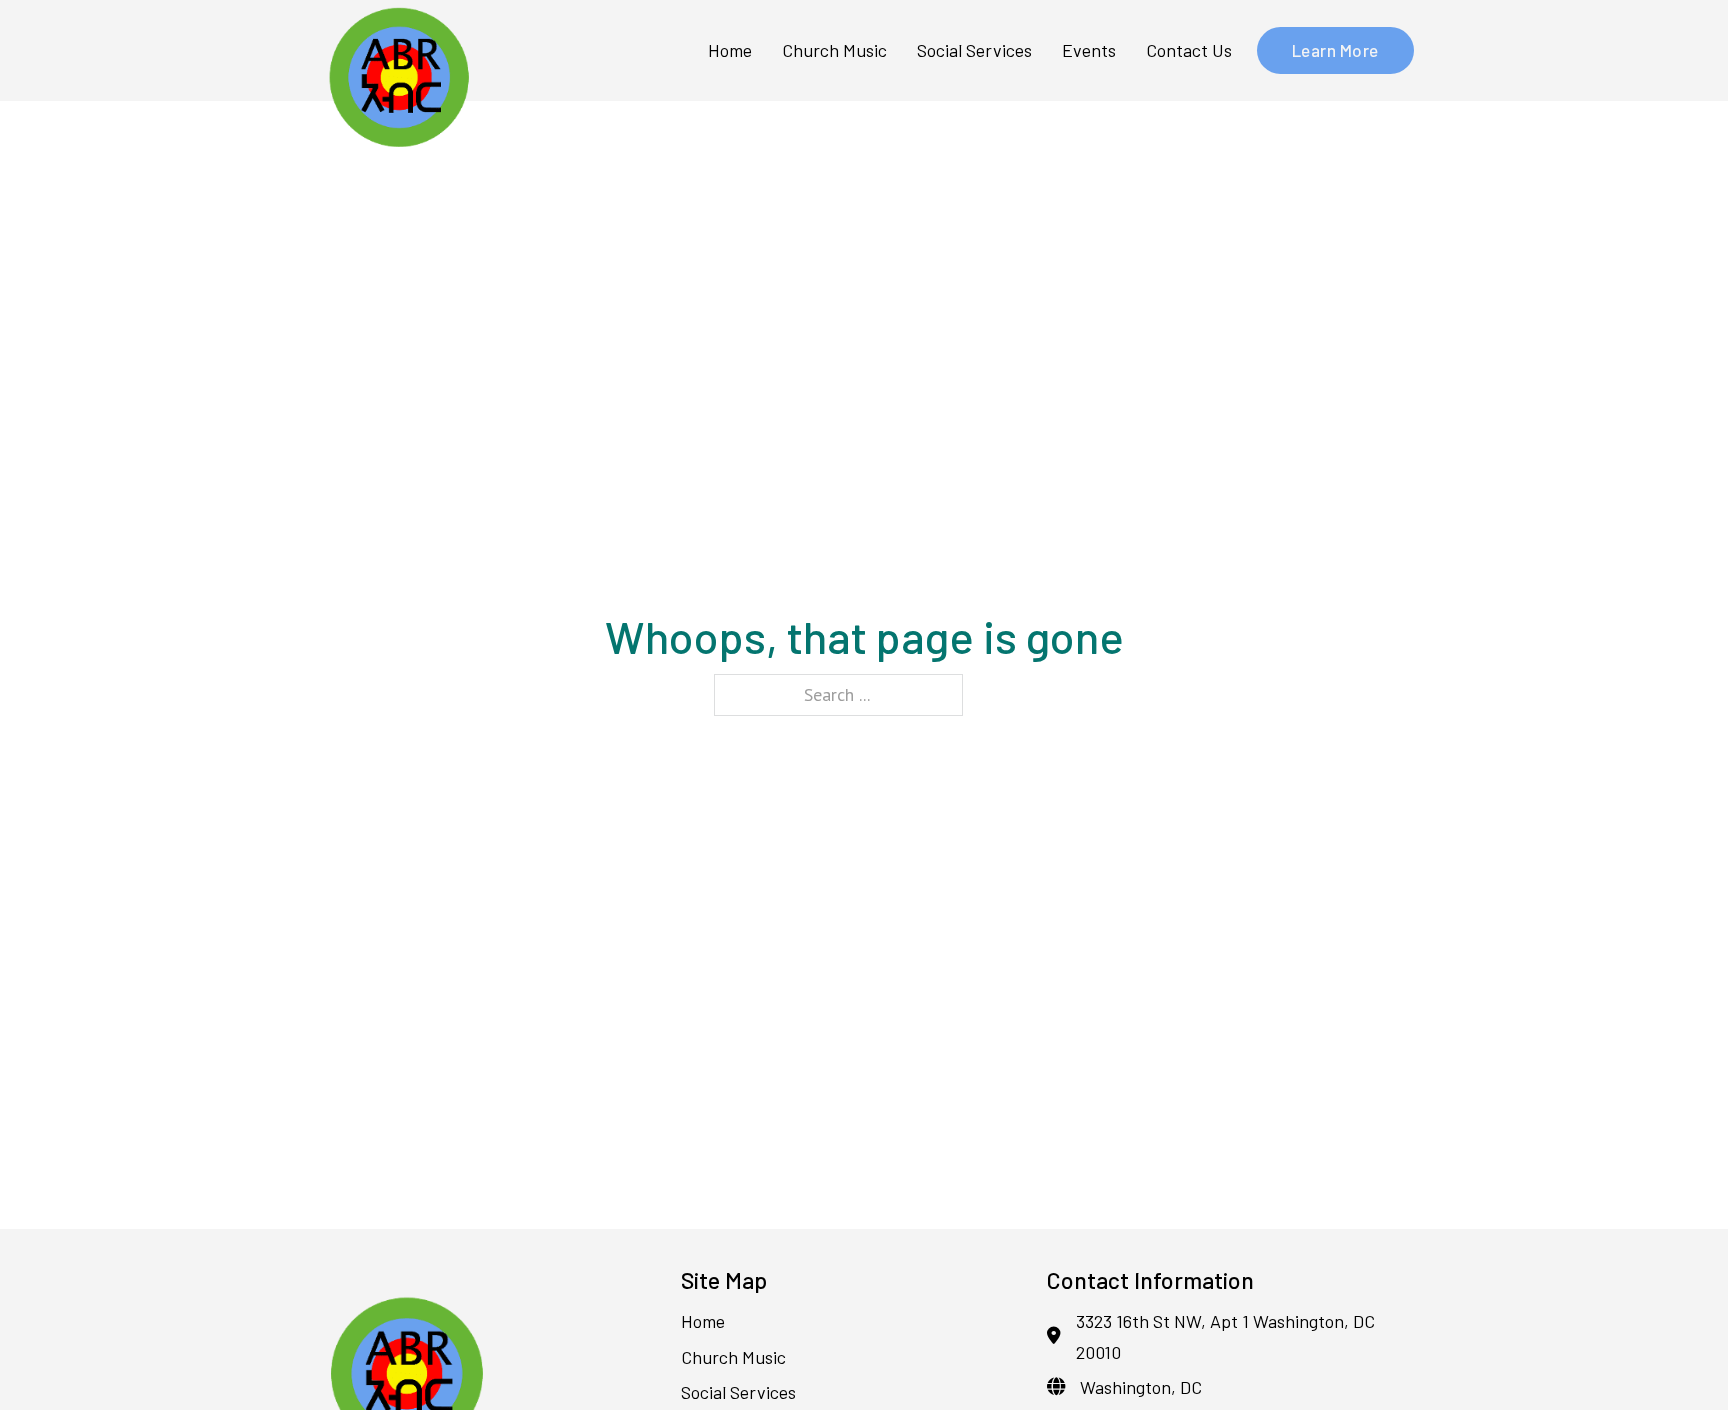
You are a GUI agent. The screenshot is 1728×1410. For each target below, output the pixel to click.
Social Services (974, 50)
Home (730, 50)
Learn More (1335, 50)
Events (1089, 50)
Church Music (834, 50)
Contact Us (1189, 50)
